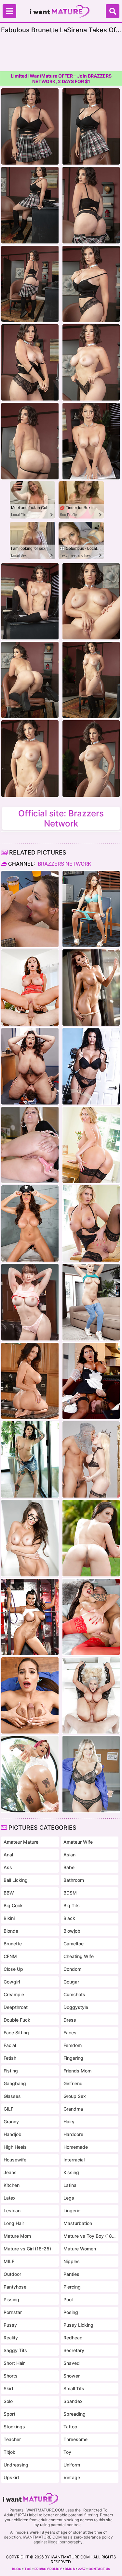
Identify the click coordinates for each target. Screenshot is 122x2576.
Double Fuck (17, 2020)
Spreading (75, 2414)
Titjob (10, 2452)
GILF (8, 2109)
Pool (68, 2299)
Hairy (69, 2122)
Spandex (73, 2401)
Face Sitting (16, 2033)
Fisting (11, 2071)
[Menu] (9, 11)
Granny (11, 2122)
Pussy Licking (78, 2325)
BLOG (17, 2569)
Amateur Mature (21, 1842)
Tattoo (70, 2427)
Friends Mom (77, 2071)
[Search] (113, 11)
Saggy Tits (15, 2350)
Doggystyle (76, 2007)
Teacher (12, 2439)
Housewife (15, 2160)
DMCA (70, 2569)
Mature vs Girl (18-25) (27, 2249)
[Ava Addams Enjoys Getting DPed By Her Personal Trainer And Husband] (30, 1381)
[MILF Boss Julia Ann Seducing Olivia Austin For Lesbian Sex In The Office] (30, 1145)
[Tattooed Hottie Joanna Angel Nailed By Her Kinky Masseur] (30, 1459)
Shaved (72, 2363)
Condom (72, 1969)
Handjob (13, 2134)
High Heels (15, 2147)
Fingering (73, 2058)
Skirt (8, 2388)
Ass (8, 1867)
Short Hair (14, 2363)
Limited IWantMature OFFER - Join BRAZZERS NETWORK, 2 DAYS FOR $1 (61, 79)
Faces (70, 2033)
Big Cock (13, 1905)
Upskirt (11, 2477)
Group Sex (75, 2096)
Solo (8, 2401)
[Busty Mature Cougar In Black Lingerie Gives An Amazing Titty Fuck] (91, 1066)
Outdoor (12, 2274)
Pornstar (13, 2312)
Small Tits (74, 2388)
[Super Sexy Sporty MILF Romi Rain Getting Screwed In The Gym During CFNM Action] (30, 1617)
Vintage (72, 2477)
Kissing (71, 2172)
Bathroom (74, 1880)
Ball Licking (16, 1880)
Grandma (73, 2109)
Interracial (74, 2160)
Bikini (9, 1918)
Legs (69, 2198)
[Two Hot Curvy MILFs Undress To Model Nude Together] (91, 1774)
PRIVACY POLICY (48, 2569)
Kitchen (12, 2185)
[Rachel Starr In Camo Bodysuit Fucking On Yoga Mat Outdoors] (91, 1538)
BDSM (70, 1893)
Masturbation (78, 2223)
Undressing (16, 2465)
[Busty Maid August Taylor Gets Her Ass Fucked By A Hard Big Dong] (91, 1381)
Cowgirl (12, 1982)
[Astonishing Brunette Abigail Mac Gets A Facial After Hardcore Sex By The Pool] (30, 909)
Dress (70, 2020)
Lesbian (12, 2210)
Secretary (74, 2350)
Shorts (11, 2376)
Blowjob (72, 1931)
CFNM (10, 1956)
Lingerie (72, 2210)
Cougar (71, 1982)
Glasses (12, 2096)
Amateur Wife (78, 1842)
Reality (11, 2338)
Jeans (10, 2172)
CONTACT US (99, 2569)
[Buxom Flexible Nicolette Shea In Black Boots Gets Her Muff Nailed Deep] (91, 1695)
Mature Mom (17, 2236)
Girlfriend (73, 2083)
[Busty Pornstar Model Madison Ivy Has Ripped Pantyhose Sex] (91, 988)
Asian (69, 1855)
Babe (69, 1867)
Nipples (72, 2261)
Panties (71, 2274)
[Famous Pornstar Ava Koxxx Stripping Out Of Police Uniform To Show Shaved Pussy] (30, 1223)
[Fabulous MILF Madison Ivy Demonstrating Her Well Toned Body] (30, 1538)
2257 (82, 2569)
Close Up (13, 1969)
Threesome (75, 2439)
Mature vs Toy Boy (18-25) (90, 2236)
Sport (9, 2414)
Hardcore (73, 2134)
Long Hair (14, 2223)
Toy (67, 2452)
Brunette (13, 1944)
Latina (70, 2185)
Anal (8, 1855)
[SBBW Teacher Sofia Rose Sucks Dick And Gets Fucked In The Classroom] (30, 1066)
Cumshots (74, 1994)
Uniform (72, 2465)
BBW (9, 1893)
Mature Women (80, 2249)
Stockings (14, 2427)
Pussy (10, 2325)
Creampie (14, 1994)
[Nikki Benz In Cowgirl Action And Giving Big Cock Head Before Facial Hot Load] (30, 988)
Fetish (10, 2058)
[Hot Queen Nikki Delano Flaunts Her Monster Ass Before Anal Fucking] (91, 1459)
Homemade (76, 2147)
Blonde (11, 1931)
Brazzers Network (64, 864)
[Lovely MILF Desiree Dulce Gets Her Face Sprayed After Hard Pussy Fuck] (30, 1695)
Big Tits (72, 1905)
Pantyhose (15, 2287)
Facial (10, 2045)
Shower (72, 2376)
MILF (9, 2261)
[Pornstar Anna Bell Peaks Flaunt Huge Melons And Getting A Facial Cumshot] (30, 1774)
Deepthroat (16, 2007)
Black (69, 1918)
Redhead (73, 2338)
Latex (10, 2198)
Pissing (11, 2299)
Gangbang (15, 2083)
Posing (71, 2312)
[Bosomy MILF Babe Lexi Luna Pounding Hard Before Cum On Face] (30, 1302)
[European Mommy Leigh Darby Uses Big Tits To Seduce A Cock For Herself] (91, 1145)
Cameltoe (74, 1944)
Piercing (72, 2287)
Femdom (73, 2045)
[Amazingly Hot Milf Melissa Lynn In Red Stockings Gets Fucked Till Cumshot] (91, 1617)
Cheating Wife (79, 1956)
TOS (28, 2569)
